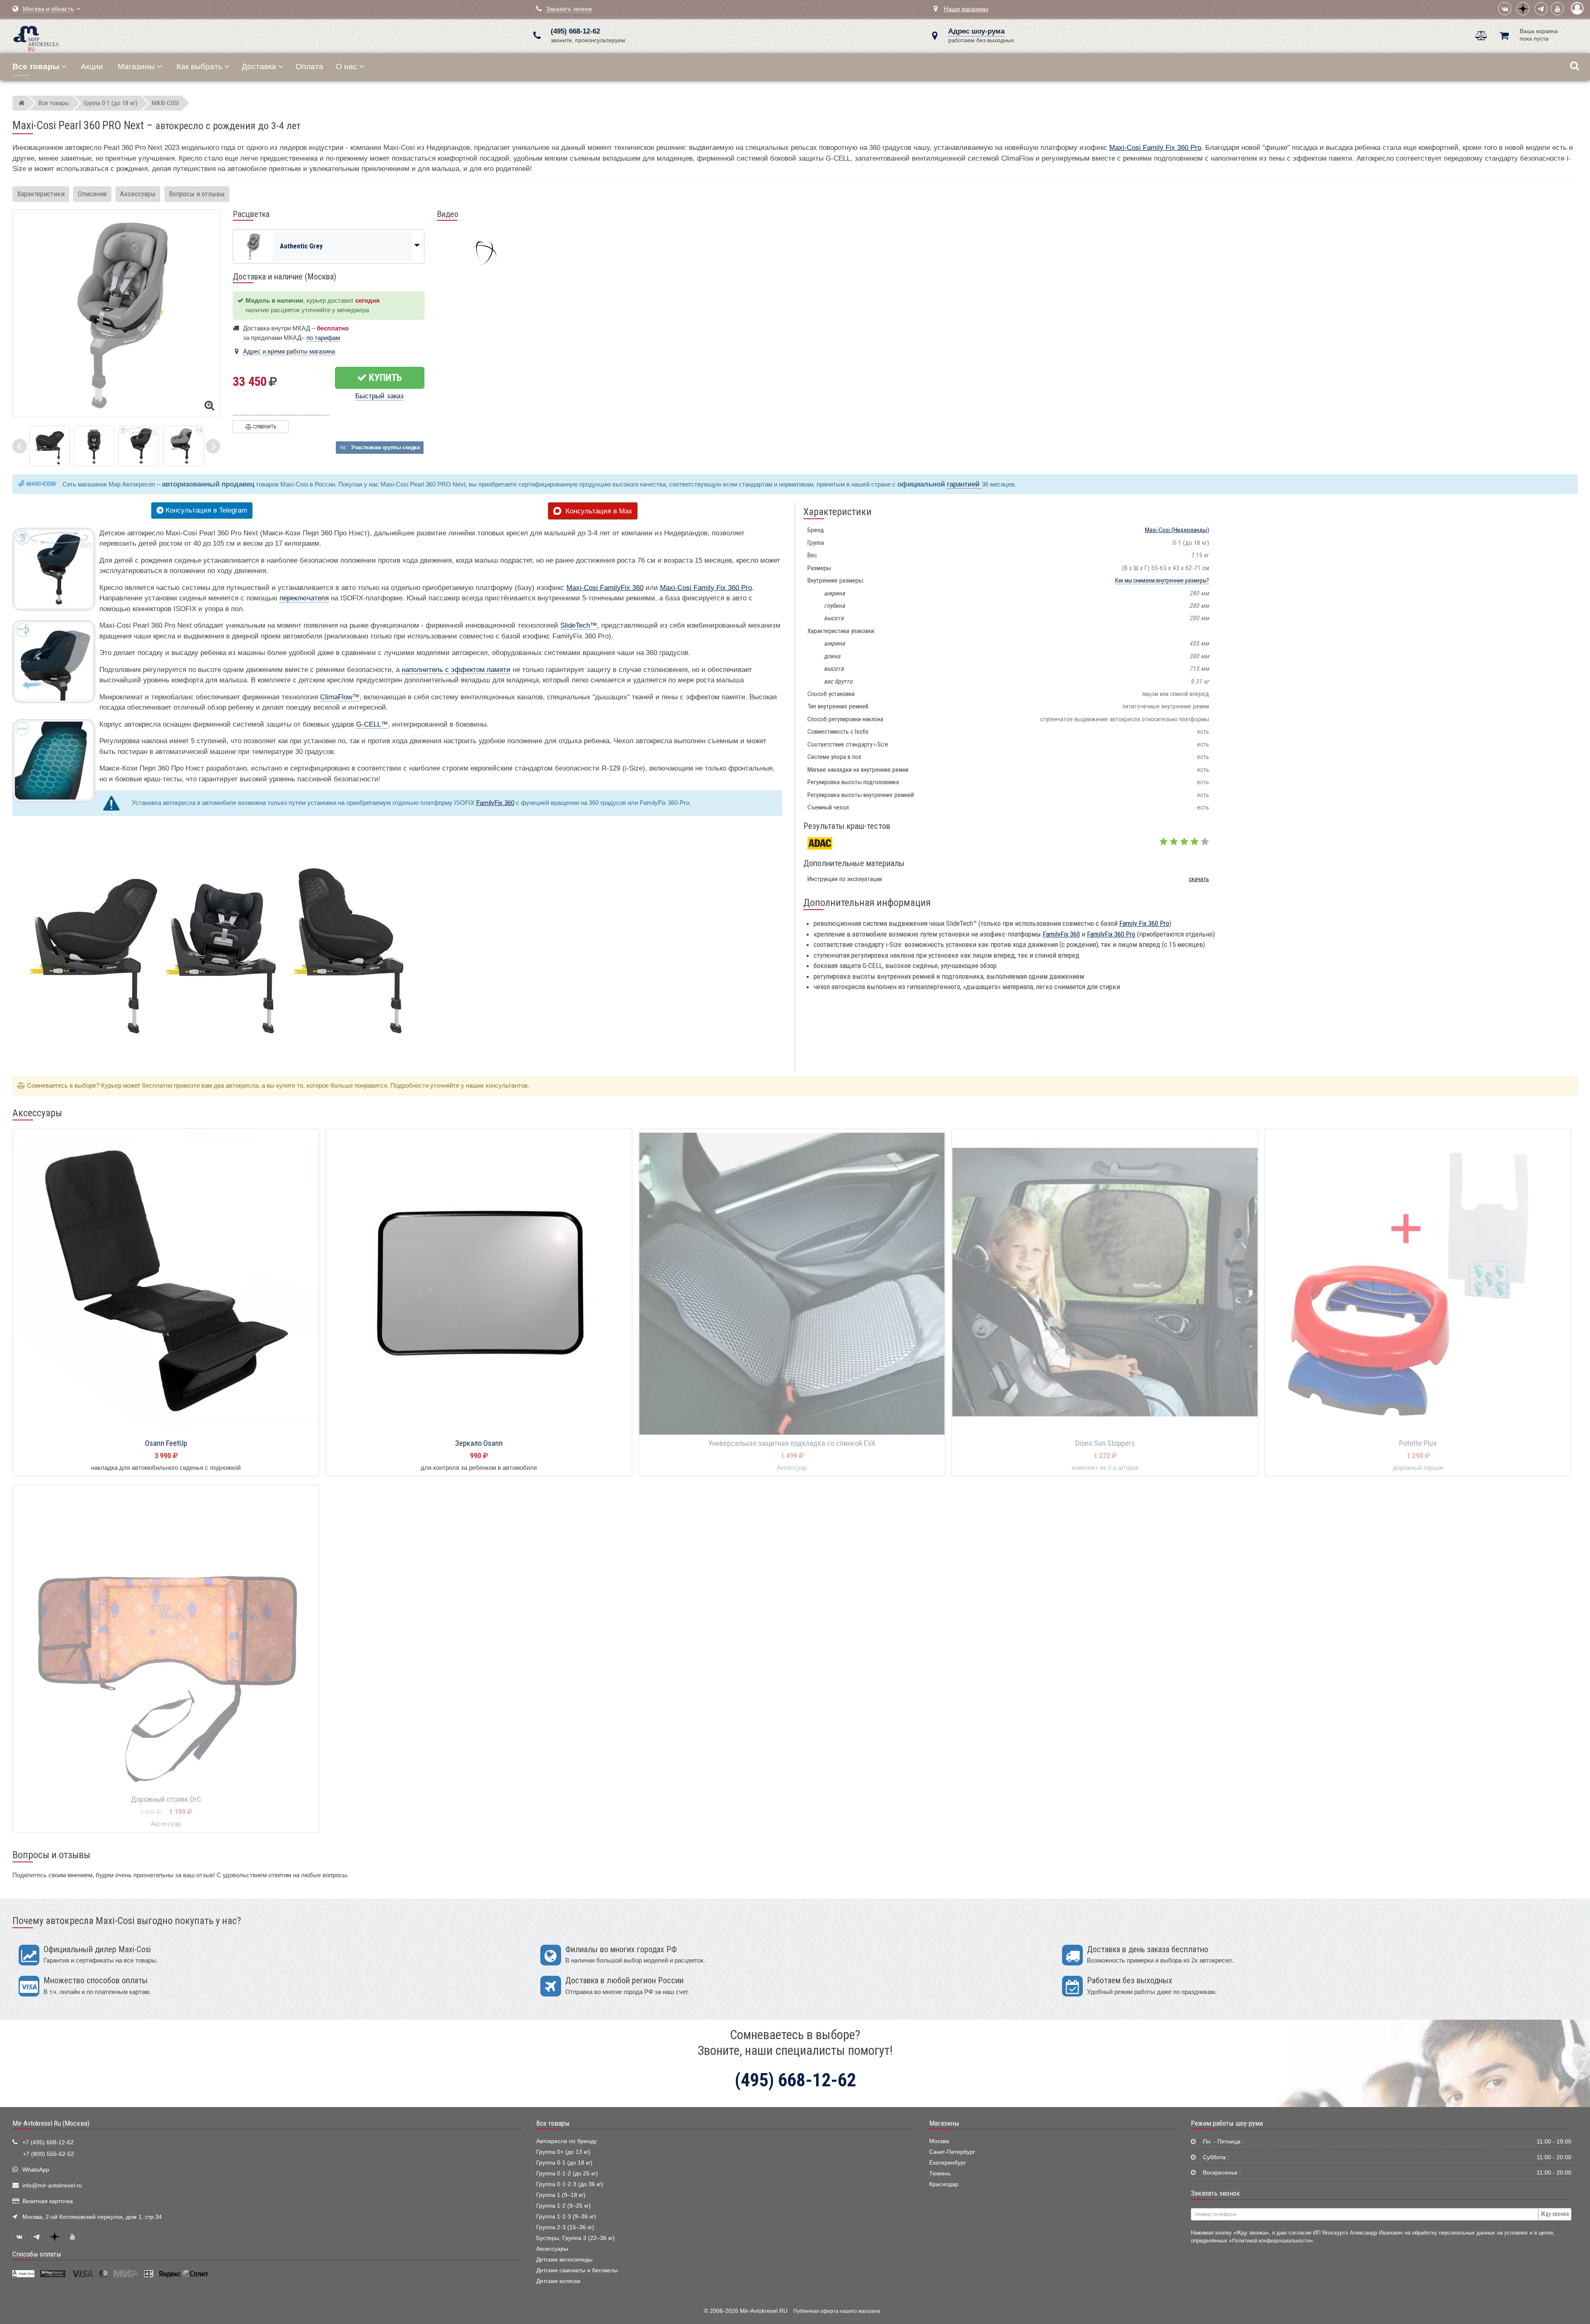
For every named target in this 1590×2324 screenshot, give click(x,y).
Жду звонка (1555, 2214)
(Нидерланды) (1177, 530)
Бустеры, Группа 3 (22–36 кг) (576, 2238)
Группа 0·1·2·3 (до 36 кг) (570, 2184)
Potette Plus (1418, 1443)
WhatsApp (36, 2170)
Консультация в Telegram (205, 510)
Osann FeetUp (166, 1443)
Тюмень (940, 2173)
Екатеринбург (948, 2163)
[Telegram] (1541, 9)
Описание (92, 194)
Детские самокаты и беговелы (577, 2270)
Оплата (310, 66)
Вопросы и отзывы (197, 194)
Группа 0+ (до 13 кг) (563, 2152)
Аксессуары (138, 194)
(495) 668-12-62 (575, 31)
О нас (347, 66)
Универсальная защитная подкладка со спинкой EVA (792, 1443)
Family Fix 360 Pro (1144, 923)
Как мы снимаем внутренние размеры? (1162, 580)
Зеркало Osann (479, 1443)
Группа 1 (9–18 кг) (561, 2195)
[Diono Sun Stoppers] (1105, 1282)
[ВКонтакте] (1505, 9)
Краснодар (944, 2184)
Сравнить (264, 427)
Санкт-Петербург (952, 2152)
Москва (939, 2141)
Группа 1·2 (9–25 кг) (564, 2206)
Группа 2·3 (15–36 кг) (565, 2227)
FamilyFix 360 (495, 803)
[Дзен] (1523, 9)
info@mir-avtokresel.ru (52, 2186)
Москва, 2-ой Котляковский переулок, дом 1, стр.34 (92, 2217)
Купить (384, 378)
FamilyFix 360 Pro (1111, 934)
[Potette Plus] (1418, 1282)
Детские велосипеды (564, 2260)
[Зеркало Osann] (479, 1282)
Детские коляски (558, 2281)
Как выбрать (199, 66)
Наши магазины (966, 9)
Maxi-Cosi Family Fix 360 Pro (1155, 148)
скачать (1199, 879)
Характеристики (41, 194)
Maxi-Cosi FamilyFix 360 (605, 588)
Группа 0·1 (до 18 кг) (564, 2163)
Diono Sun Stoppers (1105, 1443)
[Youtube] (1557, 9)
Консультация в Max (597, 511)
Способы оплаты (37, 2254)
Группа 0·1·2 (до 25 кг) (567, 2173)
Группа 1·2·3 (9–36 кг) (566, 2217)
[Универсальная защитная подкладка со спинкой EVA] (792, 1282)
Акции (92, 66)
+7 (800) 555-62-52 (48, 2154)
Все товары (553, 2123)
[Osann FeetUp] (166, 1282)
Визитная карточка (48, 2201)
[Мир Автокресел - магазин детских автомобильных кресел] (36, 37)
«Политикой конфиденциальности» (1271, 2241)
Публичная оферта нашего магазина (837, 2311)
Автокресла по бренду (566, 2141)
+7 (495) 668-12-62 (48, 2142)
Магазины (136, 66)
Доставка (259, 66)
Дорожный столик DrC (166, 1799)
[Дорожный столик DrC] (166, 1639)
